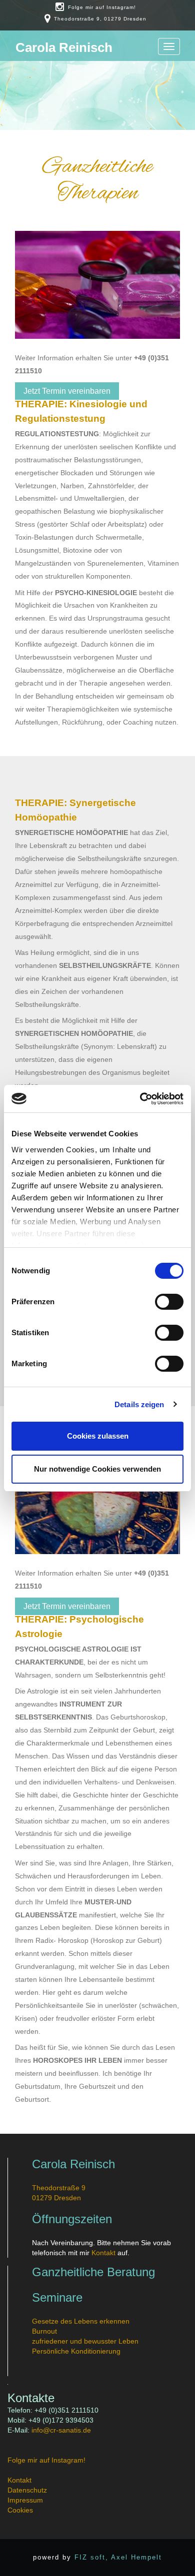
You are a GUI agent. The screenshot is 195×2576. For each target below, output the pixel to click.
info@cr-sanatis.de (61, 2430)
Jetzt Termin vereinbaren (67, 391)
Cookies (20, 2510)
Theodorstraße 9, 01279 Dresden (100, 19)
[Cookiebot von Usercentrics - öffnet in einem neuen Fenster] (140, 1099)
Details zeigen (139, 1404)
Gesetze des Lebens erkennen (81, 2321)
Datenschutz (27, 2490)
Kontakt (103, 2253)
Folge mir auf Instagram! (102, 7)
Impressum (25, 2500)
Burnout (44, 2331)
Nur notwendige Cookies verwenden (97, 1469)
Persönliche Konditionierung (76, 2351)
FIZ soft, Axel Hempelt (118, 2557)
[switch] (169, 1302)
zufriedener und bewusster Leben (85, 2341)
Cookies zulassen (98, 1436)
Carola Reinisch (64, 47)
